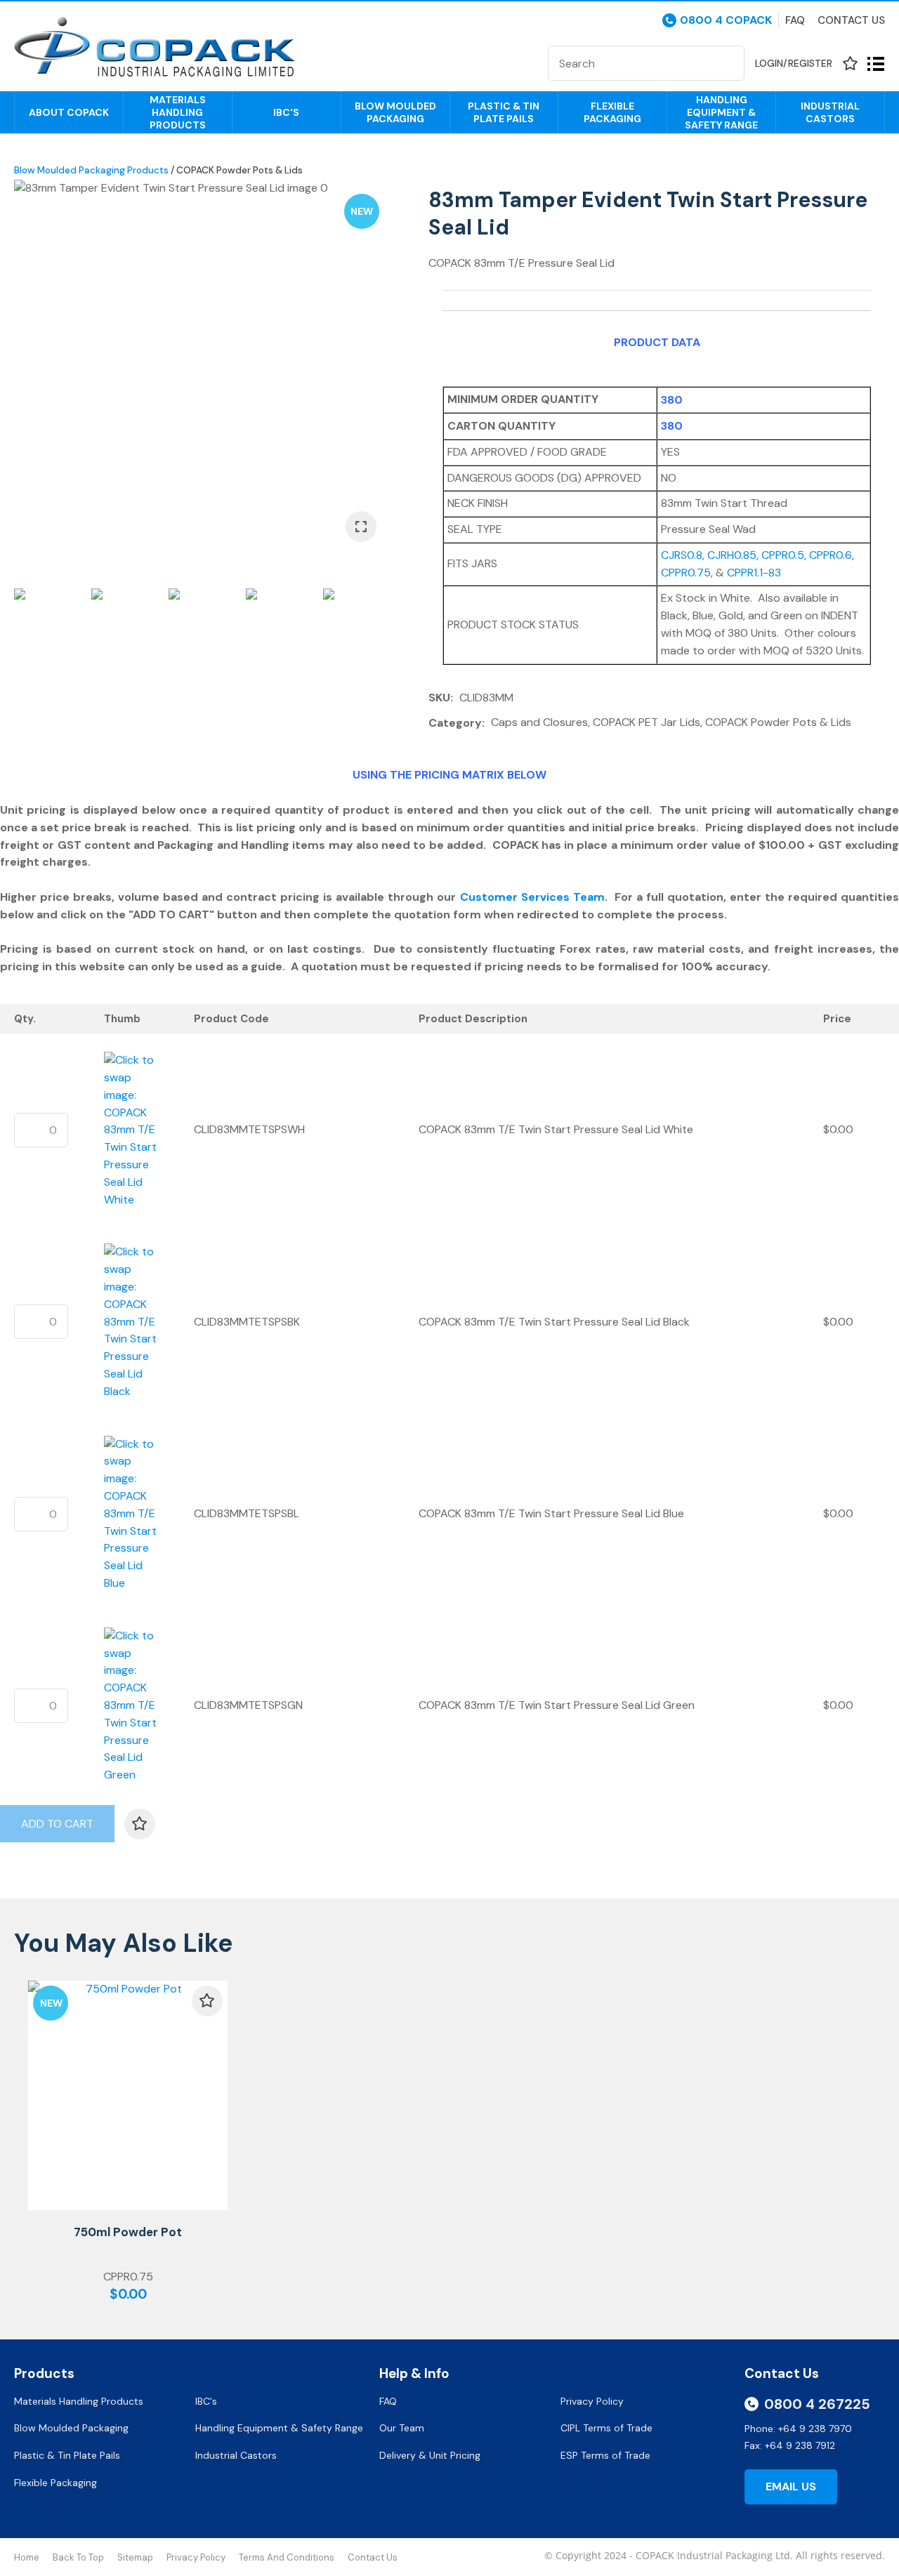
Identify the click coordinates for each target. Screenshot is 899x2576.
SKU (439, 698)
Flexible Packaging (612, 112)
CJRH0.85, (734, 555)
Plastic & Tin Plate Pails (504, 112)
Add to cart (57, 1824)
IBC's (286, 112)
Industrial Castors (830, 112)
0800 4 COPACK (726, 20)
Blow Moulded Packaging (395, 112)
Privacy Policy (593, 2401)
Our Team (403, 2428)
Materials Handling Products (178, 112)
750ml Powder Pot (128, 2232)
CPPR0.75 (686, 573)
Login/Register (794, 63)
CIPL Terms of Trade (606, 2428)
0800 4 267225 (817, 2404)
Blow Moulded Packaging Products (91, 170)
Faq (795, 20)
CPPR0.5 (783, 555)
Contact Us (851, 20)
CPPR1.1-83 (754, 573)
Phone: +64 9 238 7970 (798, 2429)
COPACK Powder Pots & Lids (239, 170)
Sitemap (135, 2557)
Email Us (791, 2486)
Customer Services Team (532, 897)
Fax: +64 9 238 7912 (790, 2445)
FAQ (389, 2401)
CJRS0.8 (682, 555)
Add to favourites (207, 2001)
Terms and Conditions (287, 2557)
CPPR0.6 (831, 555)
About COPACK (69, 112)
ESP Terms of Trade (605, 2455)
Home (27, 2557)
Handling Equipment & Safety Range (721, 112)
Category (455, 723)
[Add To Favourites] (140, 1824)
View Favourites (850, 64)
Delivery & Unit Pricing (430, 2455)
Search (728, 63)
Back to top (78, 2557)
